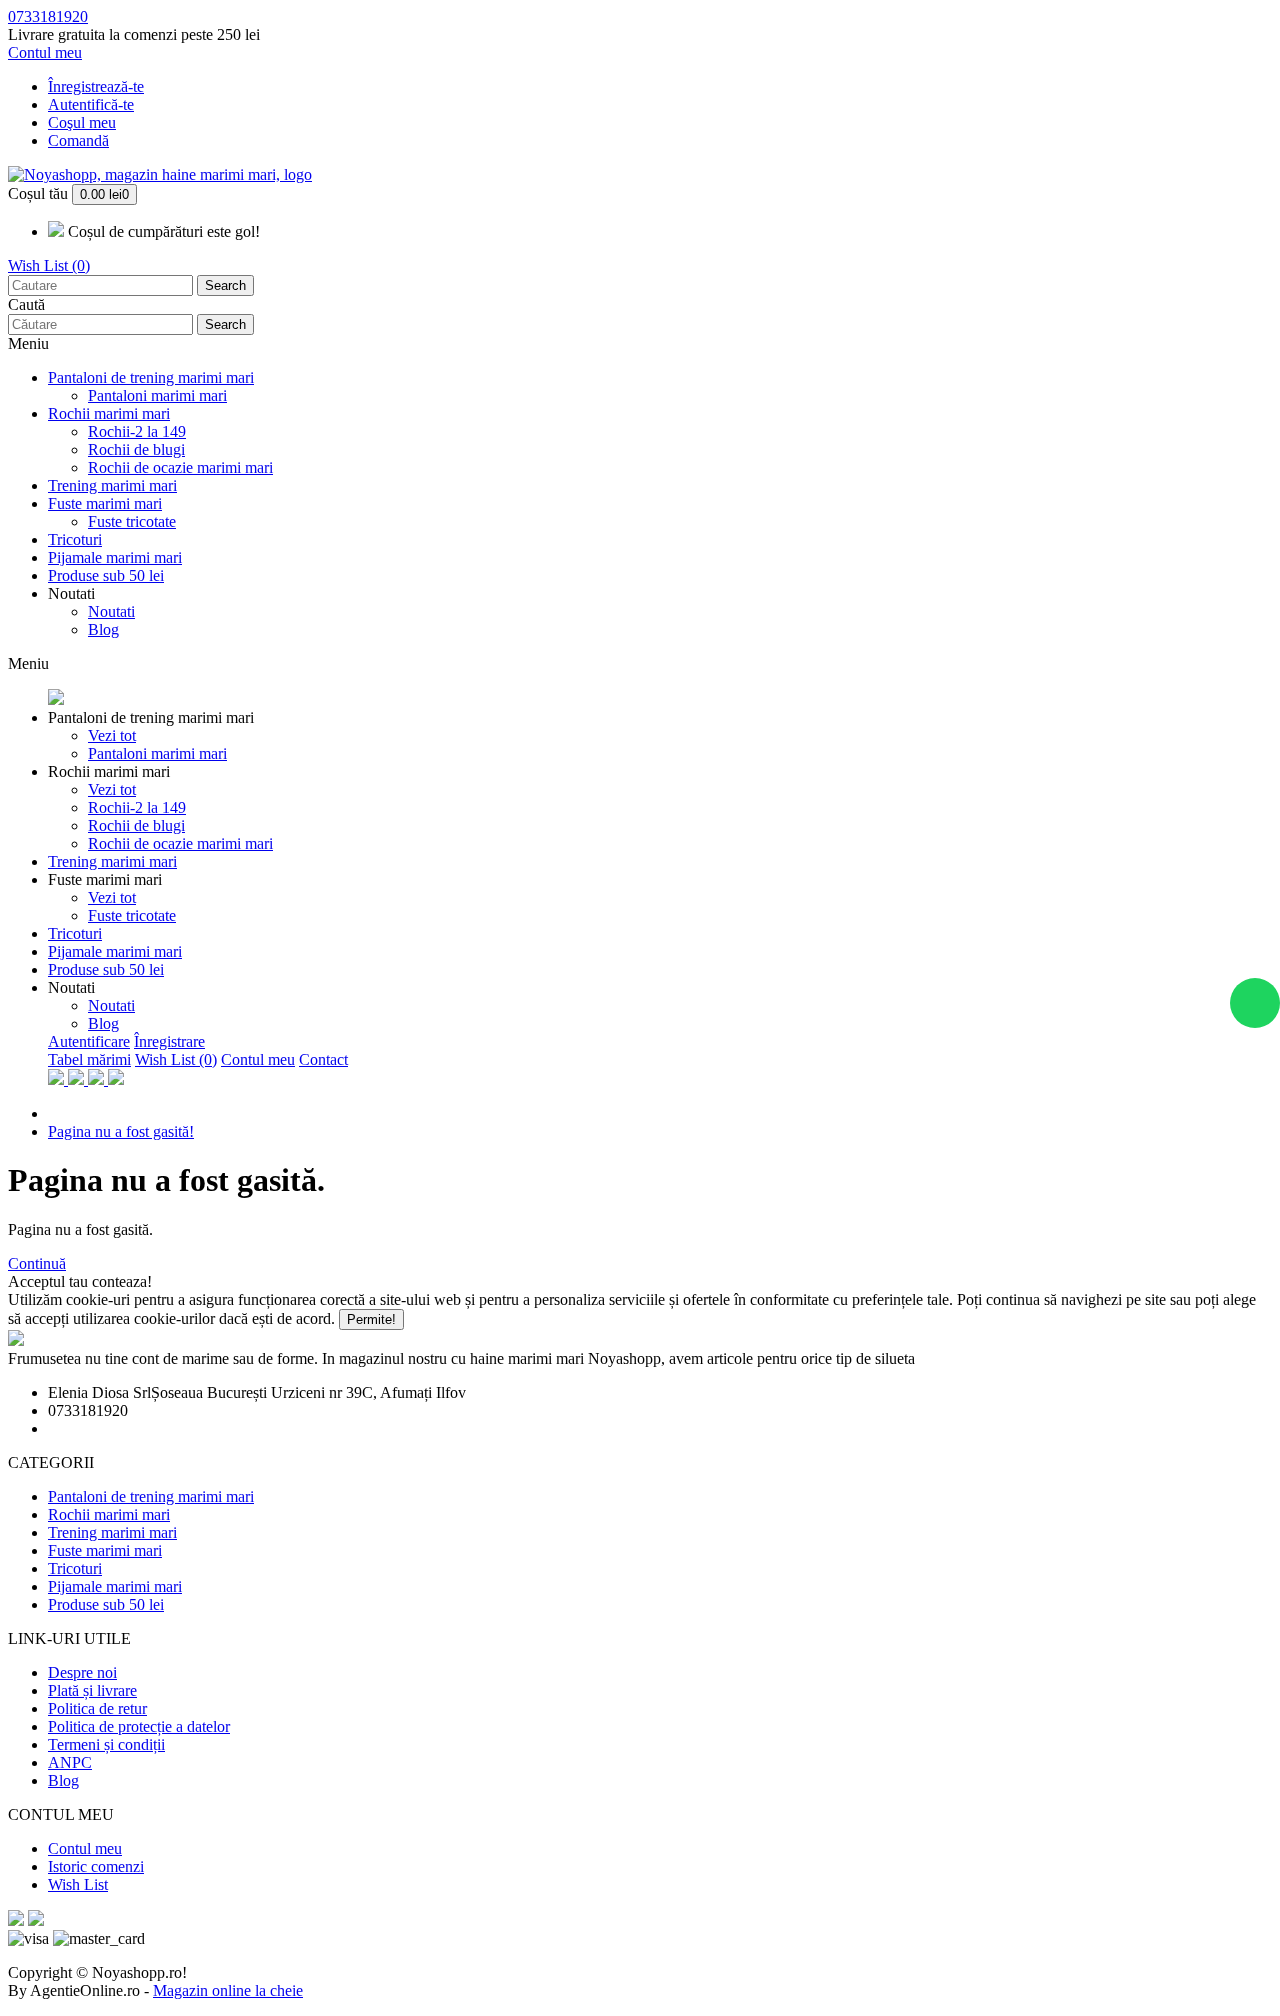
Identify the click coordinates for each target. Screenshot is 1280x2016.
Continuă (37, 1263)
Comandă (78, 140)
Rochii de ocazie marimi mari (180, 467)
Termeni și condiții (106, 1744)
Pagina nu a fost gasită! (121, 1131)
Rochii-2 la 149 (137, 431)
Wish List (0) (49, 265)
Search (225, 285)
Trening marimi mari (112, 485)
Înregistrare (169, 1041)
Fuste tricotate (132, 521)
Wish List (78, 1884)
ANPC (70, 1762)
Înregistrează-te (96, 86)
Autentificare (89, 1041)
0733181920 (48, 16)
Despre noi (82, 1672)
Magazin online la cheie (228, 1990)
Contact (323, 1059)
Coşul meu (82, 122)
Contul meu (258, 1059)
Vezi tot (112, 735)
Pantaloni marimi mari (157, 395)
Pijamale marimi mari (115, 557)
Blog (103, 629)
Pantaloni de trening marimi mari (151, 377)
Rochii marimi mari (109, 413)
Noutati (71, 593)
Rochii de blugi (136, 449)
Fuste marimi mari (105, 503)
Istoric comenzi (96, 1866)
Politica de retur (97, 1708)
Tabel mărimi (89, 1059)
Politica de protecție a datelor (139, 1726)
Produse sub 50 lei (106, 575)
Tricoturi (75, 539)
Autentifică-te (91, 104)
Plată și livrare (92, 1690)
